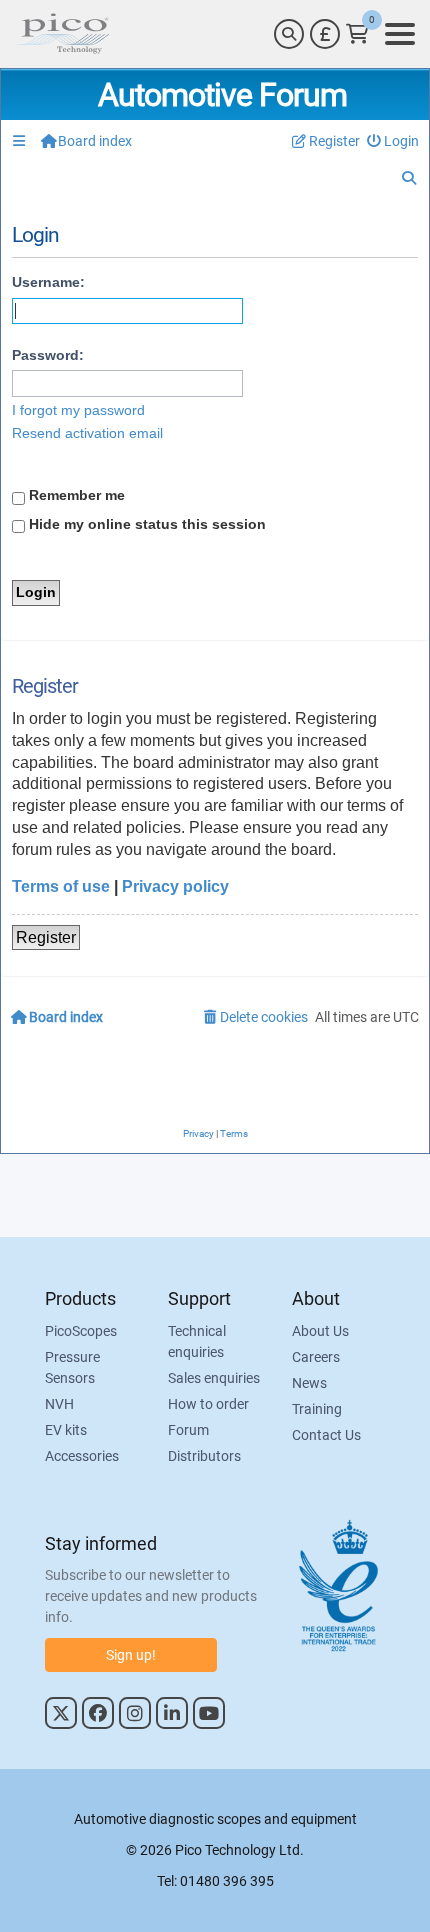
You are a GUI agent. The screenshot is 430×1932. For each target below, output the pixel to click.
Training (317, 1409)
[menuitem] (393, 141)
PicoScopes (81, 1331)
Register (46, 937)
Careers (316, 1357)
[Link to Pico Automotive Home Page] (63, 34)
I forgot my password (78, 410)
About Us (320, 1331)
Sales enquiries (214, 1378)
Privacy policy (175, 886)
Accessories (82, 1456)
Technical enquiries (197, 1341)
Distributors (204, 1456)
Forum (188, 1430)
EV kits (66, 1430)
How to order (208, 1404)
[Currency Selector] (325, 34)
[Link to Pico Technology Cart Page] (357, 34)
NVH (59, 1404)
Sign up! (131, 1655)
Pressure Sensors (72, 1367)
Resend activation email (87, 433)
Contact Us (326, 1435)
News (309, 1383)
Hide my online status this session (145, 524)
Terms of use (61, 886)
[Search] (289, 34)
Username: (48, 282)
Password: (48, 355)
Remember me (75, 495)
